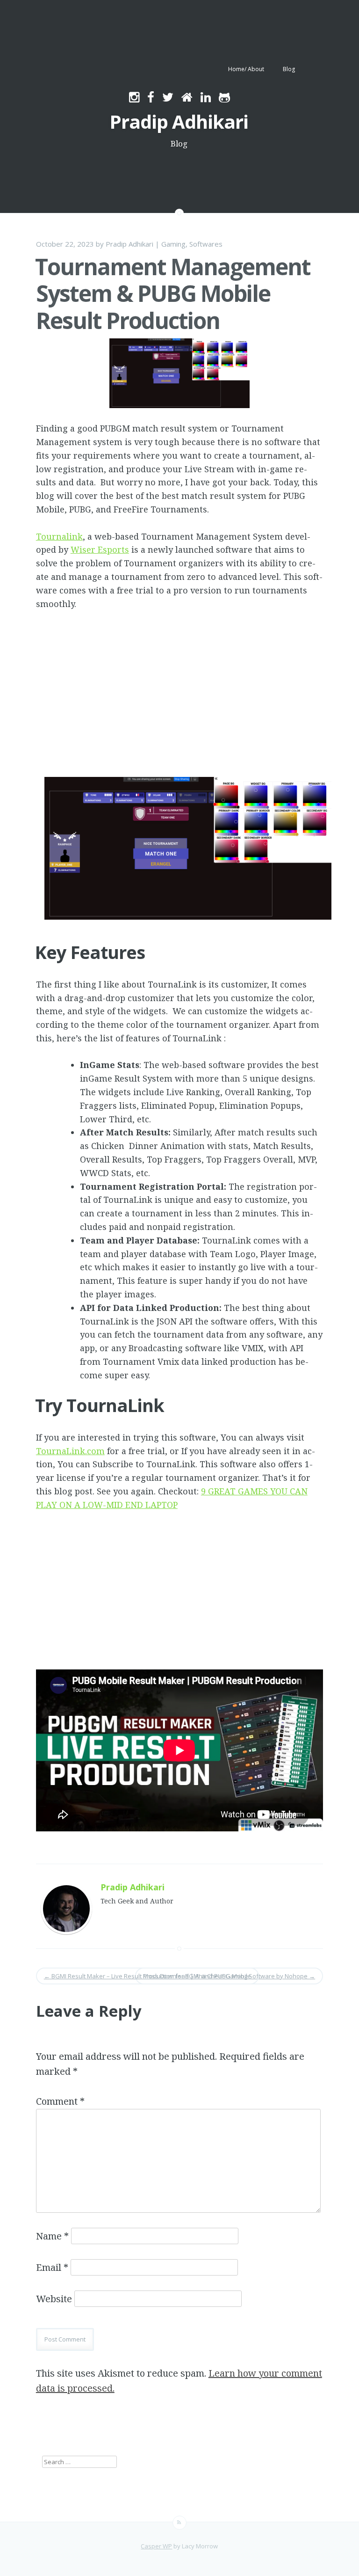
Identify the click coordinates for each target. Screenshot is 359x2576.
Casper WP (156, 2546)
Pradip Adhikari (179, 121)
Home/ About (246, 69)
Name (52, 2236)
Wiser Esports (100, 549)
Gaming (173, 244)
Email (52, 2267)
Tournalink (59, 536)
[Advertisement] (179, 703)
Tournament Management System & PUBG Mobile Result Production (173, 293)
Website (54, 2299)
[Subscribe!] (179, 2523)
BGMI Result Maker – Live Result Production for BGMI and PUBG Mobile (147, 1976)
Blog (289, 69)
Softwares (206, 244)
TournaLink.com (70, 1451)
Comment (60, 2101)
